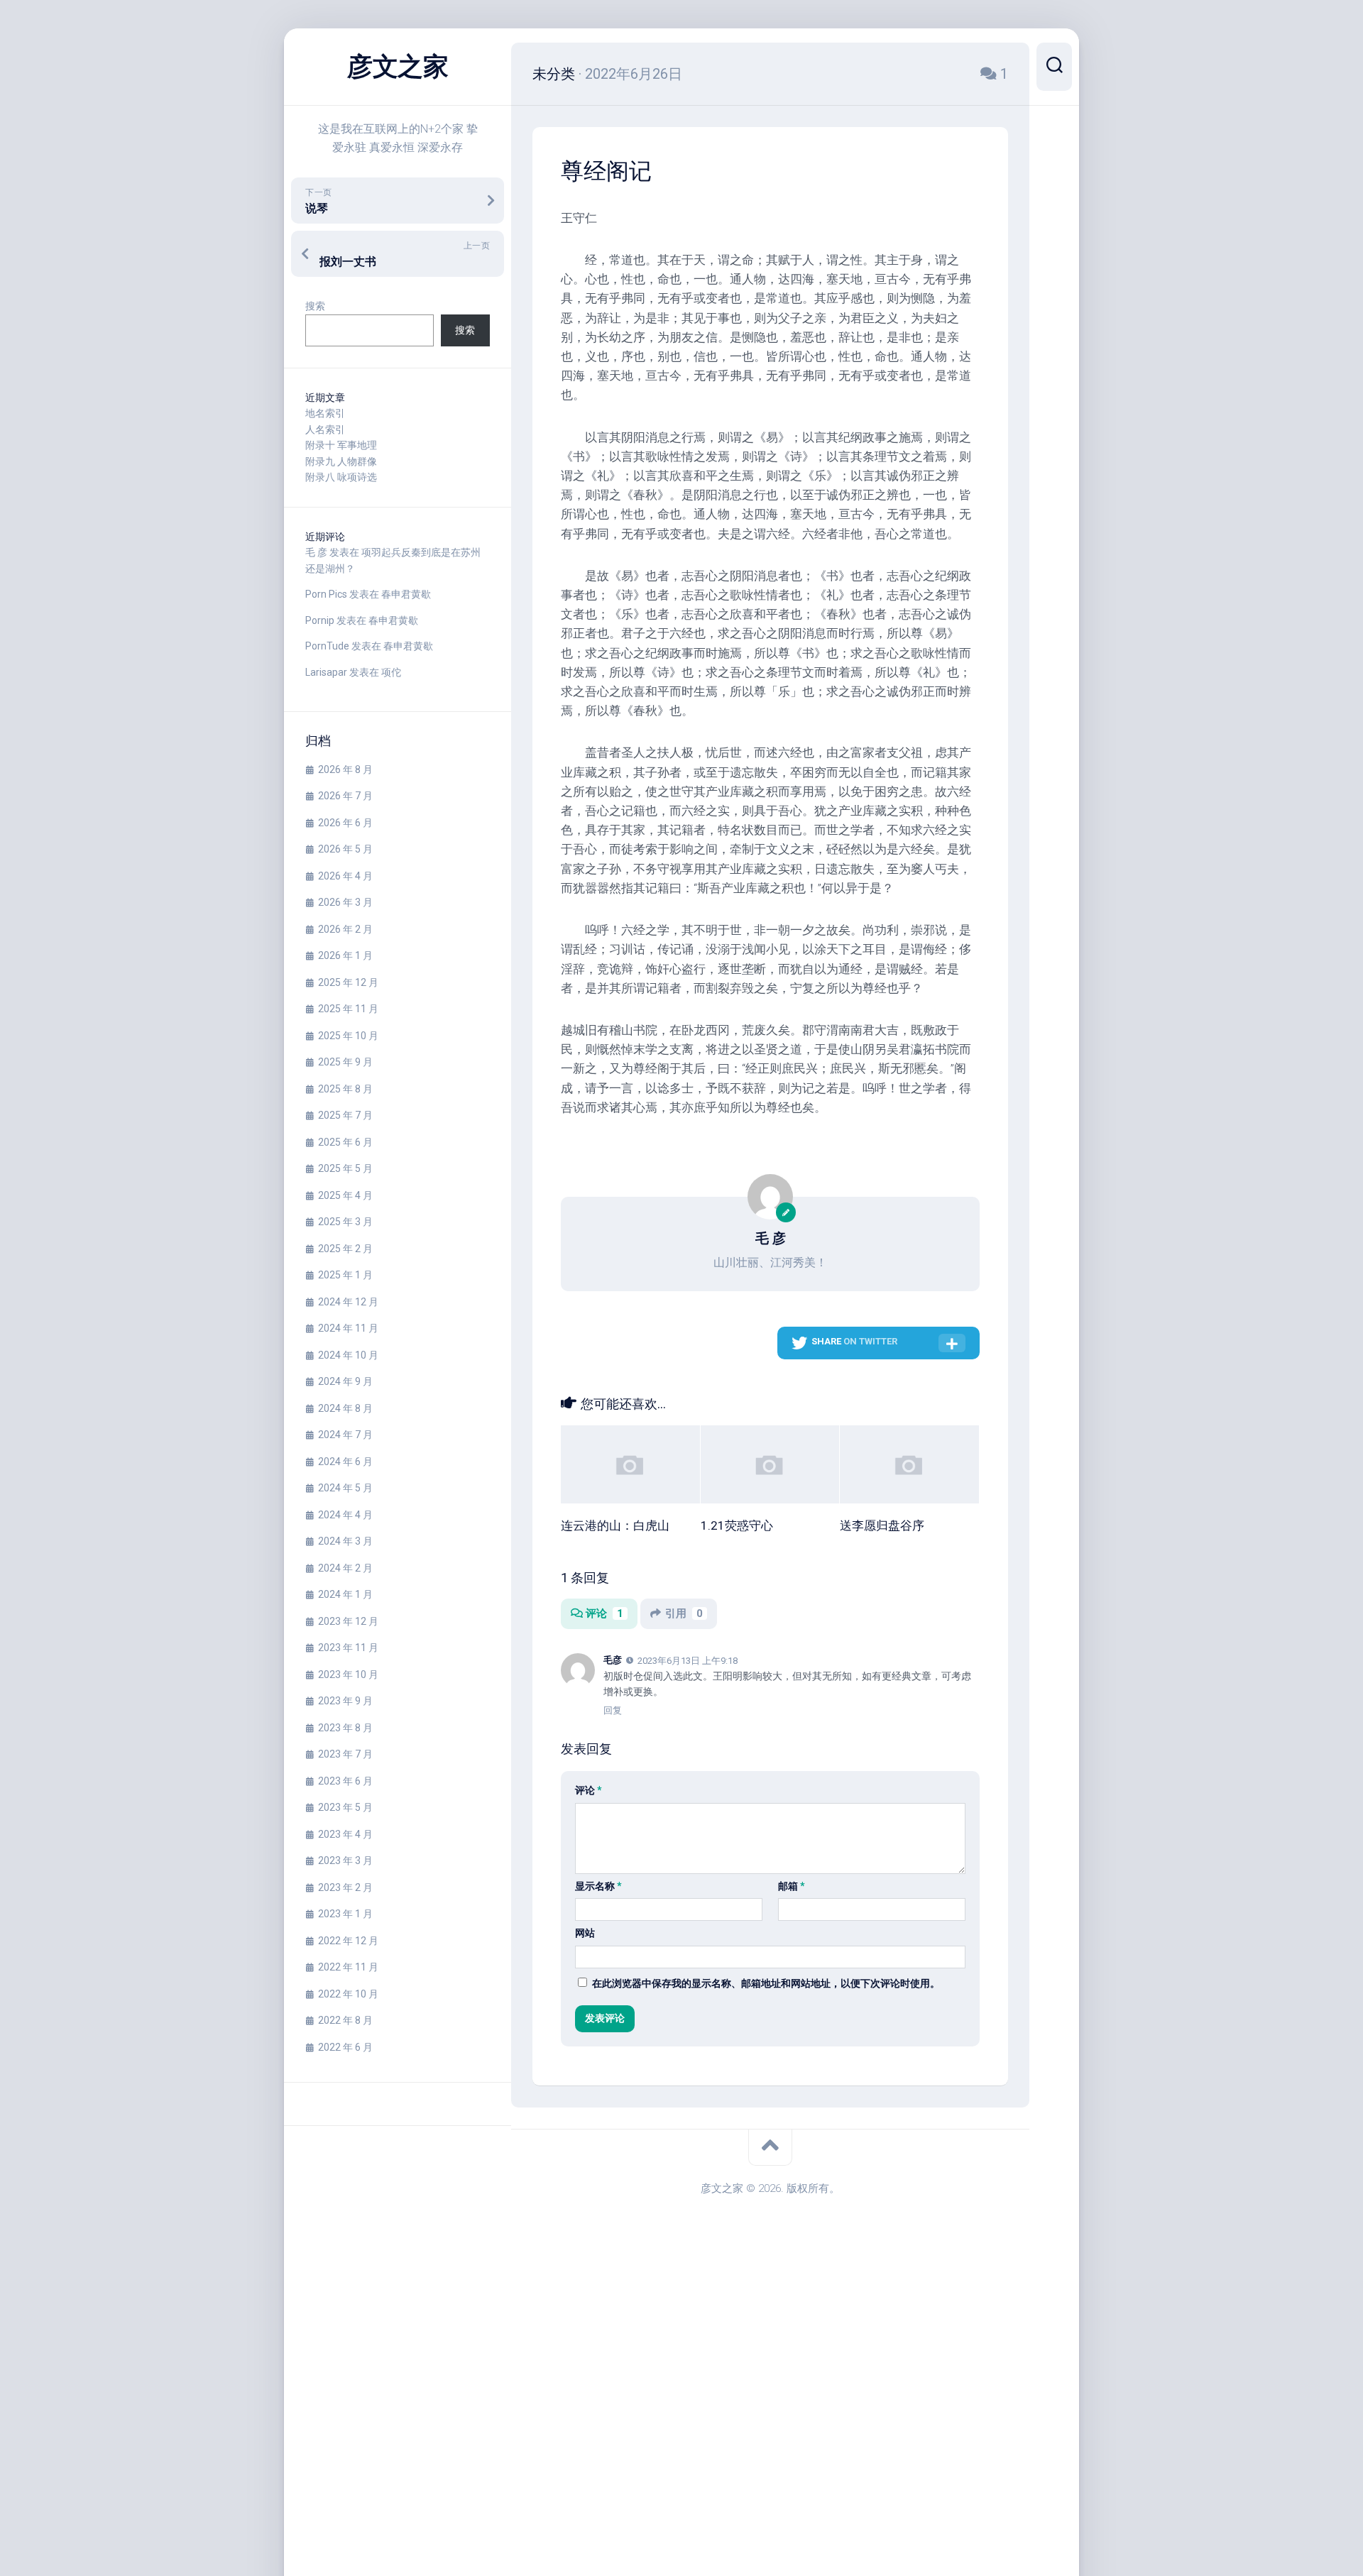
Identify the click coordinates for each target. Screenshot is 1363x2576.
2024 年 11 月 (348, 1328)
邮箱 (792, 1886)
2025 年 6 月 (345, 1142)
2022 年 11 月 (348, 1967)
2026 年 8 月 (345, 769)
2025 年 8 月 (345, 1089)
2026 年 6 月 (345, 823)
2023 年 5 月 (345, 1807)
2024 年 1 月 (345, 1594)
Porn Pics (326, 594)
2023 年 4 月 (345, 1834)
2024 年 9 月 (345, 1381)
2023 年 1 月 (345, 1914)
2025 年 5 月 (345, 1168)
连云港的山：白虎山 (615, 1525)
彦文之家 (398, 67)
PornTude (327, 646)
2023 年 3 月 (345, 1860)
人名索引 (325, 429)
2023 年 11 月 (348, 1648)
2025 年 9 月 (345, 1062)
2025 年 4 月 (345, 1195)
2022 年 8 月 (345, 2020)
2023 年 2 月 (345, 1887)
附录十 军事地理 (341, 445)
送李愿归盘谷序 (882, 1525)
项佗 (391, 672)
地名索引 (325, 413)
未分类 (554, 74)
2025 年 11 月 (348, 1009)
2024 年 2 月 (345, 1568)
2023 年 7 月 (345, 1754)
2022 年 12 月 (348, 1941)
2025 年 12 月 (348, 982)
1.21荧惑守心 (737, 1525)
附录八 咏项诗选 (341, 477)
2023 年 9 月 (345, 1701)
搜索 (315, 306)
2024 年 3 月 (345, 1541)
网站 (585, 1933)
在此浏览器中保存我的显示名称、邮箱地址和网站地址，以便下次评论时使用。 (766, 1983)
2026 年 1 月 (345, 955)
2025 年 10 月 (348, 1036)
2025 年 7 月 (345, 1115)
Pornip (320, 620)
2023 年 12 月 (348, 1621)
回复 (613, 1710)
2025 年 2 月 (345, 1249)
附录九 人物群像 (341, 461)
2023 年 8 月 (345, 1728)
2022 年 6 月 (345, 2047)
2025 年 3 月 (345, 1222)
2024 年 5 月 (345, 1488)
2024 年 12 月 (348, 1302)
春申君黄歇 (406, 594)
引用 (684, 1613)
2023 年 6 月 (345, 1781)
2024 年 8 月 (345, 1408)
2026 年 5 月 (345, 849)
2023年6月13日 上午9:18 (688, 1661)
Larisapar (326, 672)
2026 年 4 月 (345, 876)
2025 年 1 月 (345, 1275)
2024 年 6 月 (345, 1462)
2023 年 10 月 (348, 1675)
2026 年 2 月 (345, 929)
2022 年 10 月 (348, 1994)
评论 (604, 1613)
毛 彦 (316, 552)
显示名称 (598, 1886)
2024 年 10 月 (348, 1355)
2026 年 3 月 (345, 902)
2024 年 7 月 (345, 1435)
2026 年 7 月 (345, 796)
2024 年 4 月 (345, 1515)
